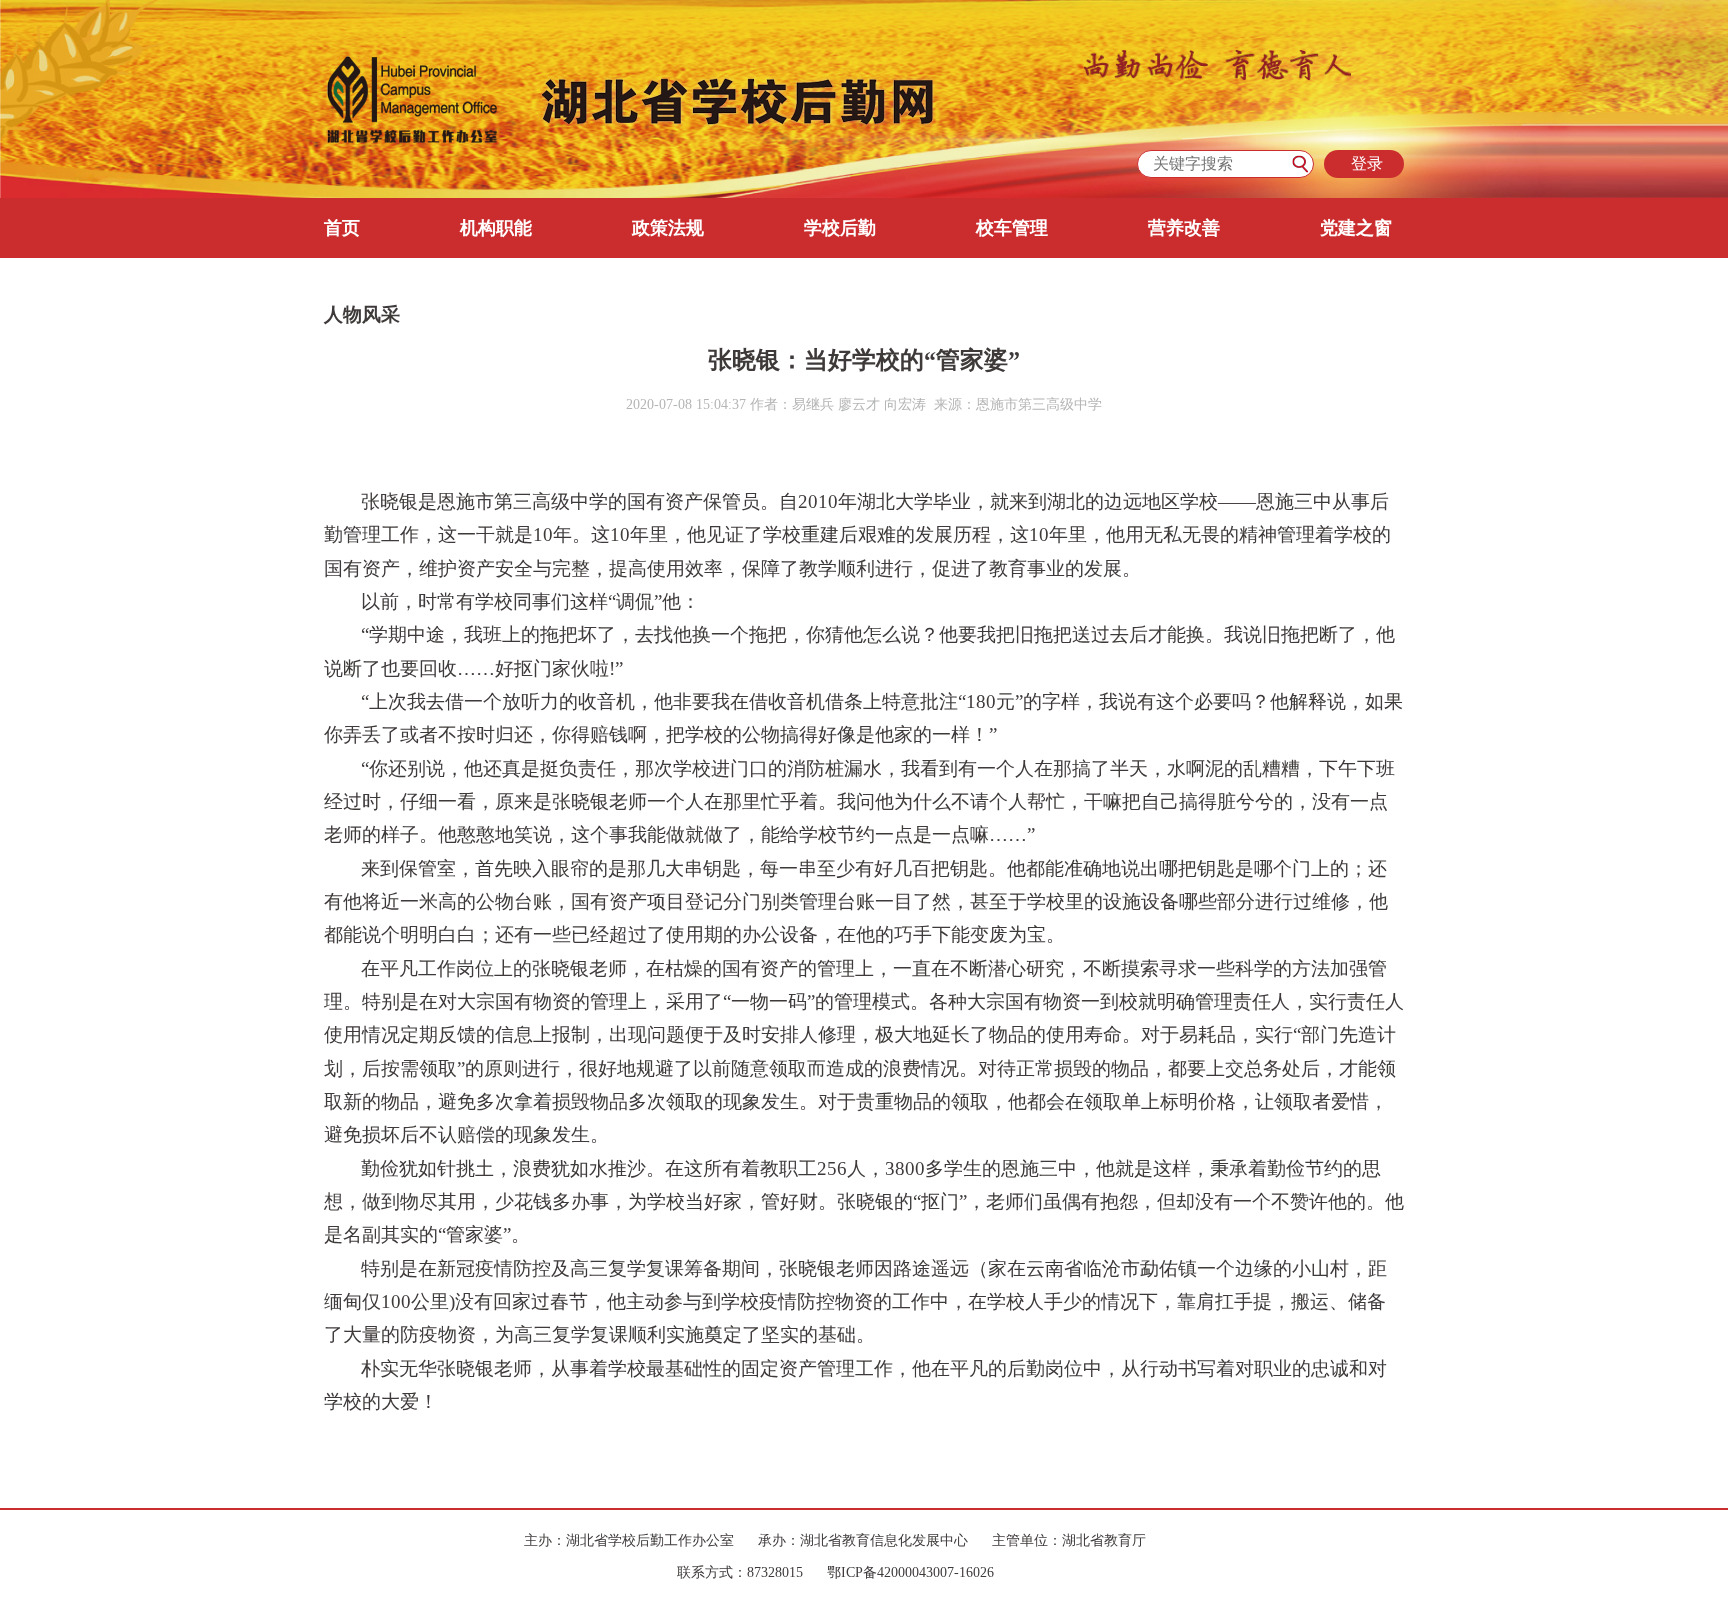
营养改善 (1184, 228)
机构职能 (496, 228)
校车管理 (1012, 228)
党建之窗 (1356, 228)
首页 (342, 228)
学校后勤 (840, 228)
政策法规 (668, 228)
